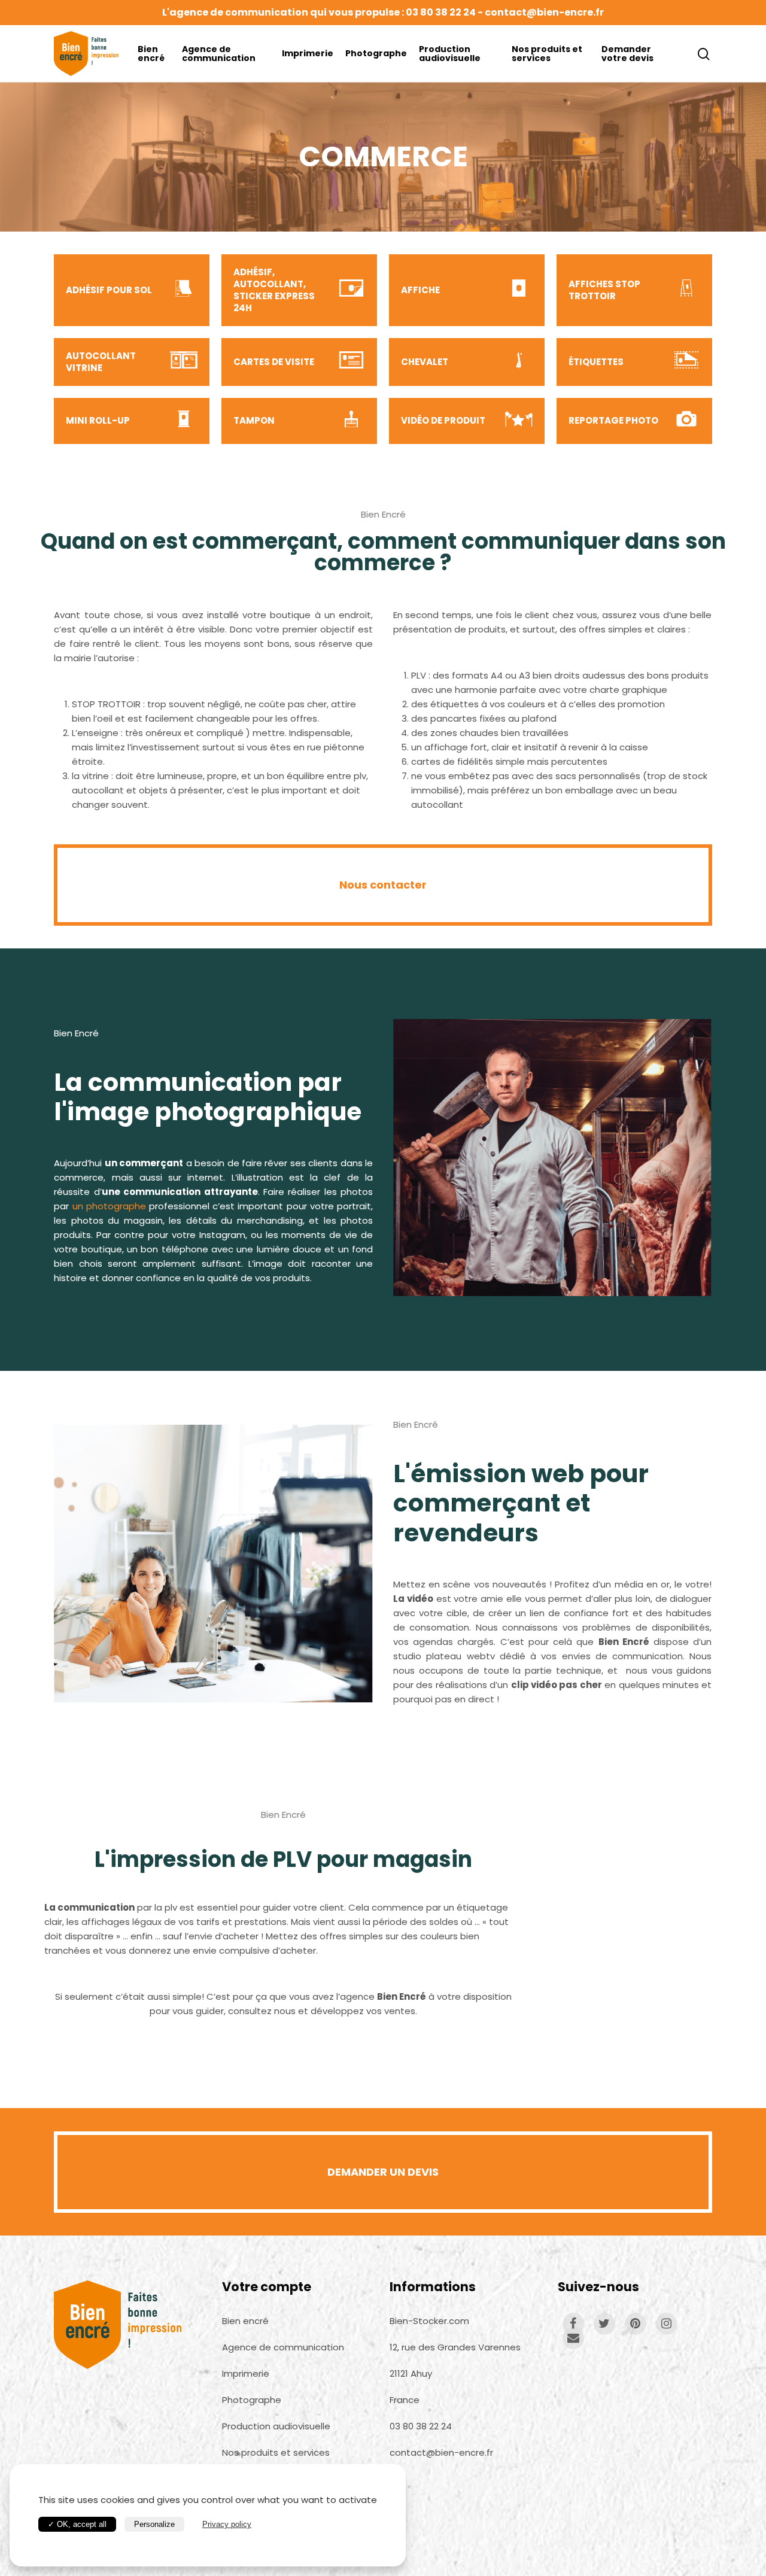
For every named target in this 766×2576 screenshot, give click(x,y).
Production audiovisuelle (450, 54)
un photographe (109, 1206)
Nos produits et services (547, 54)
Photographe (376, 54)
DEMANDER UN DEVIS (383, 2172)
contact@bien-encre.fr (544, 12)
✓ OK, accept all (77, 2524)
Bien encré (151, 54)
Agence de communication (219, 54)
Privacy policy (227, 2524)
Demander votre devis (627, 54)
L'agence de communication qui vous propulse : (284, 12)
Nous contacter (383, 885)
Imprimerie (308, 54)
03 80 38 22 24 (441, 12)
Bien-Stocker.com (429, 2321)
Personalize (154, 2524)
